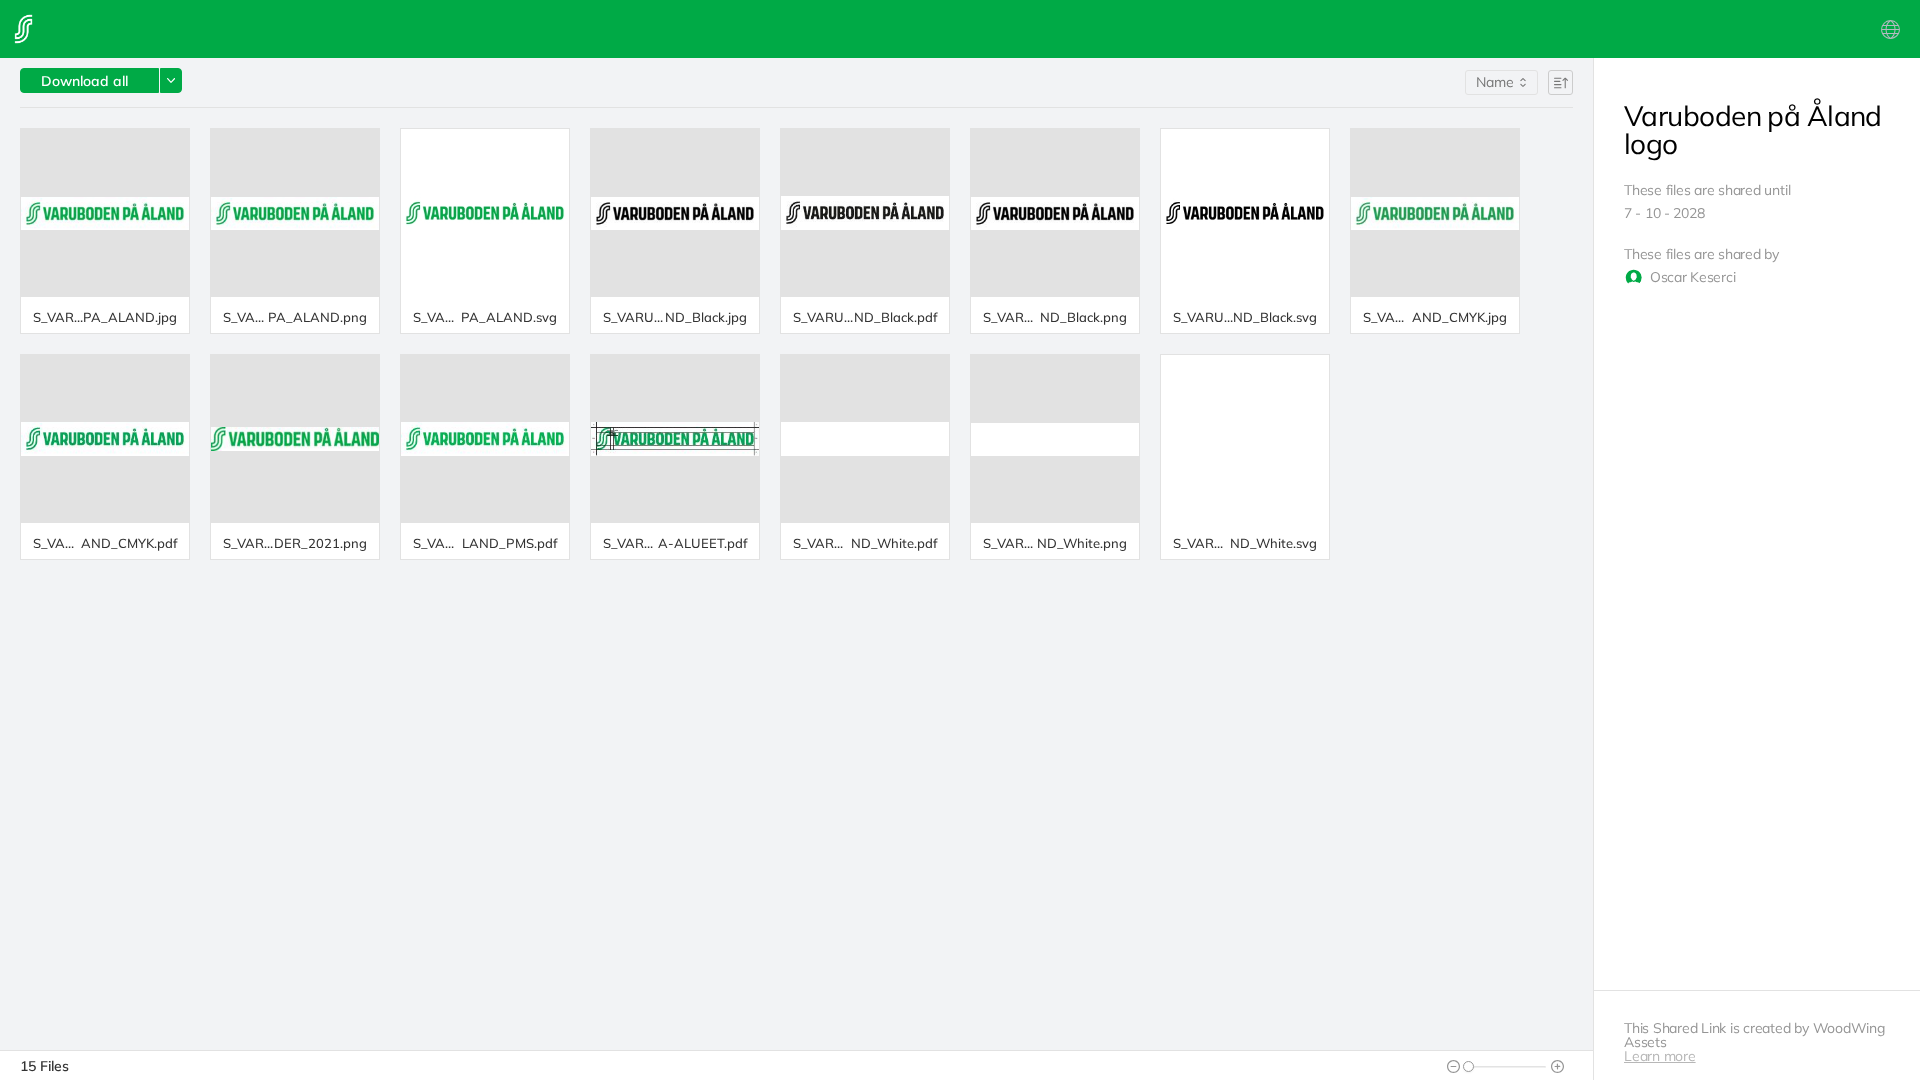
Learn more (1660, 1056)
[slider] (1468, 1066)
